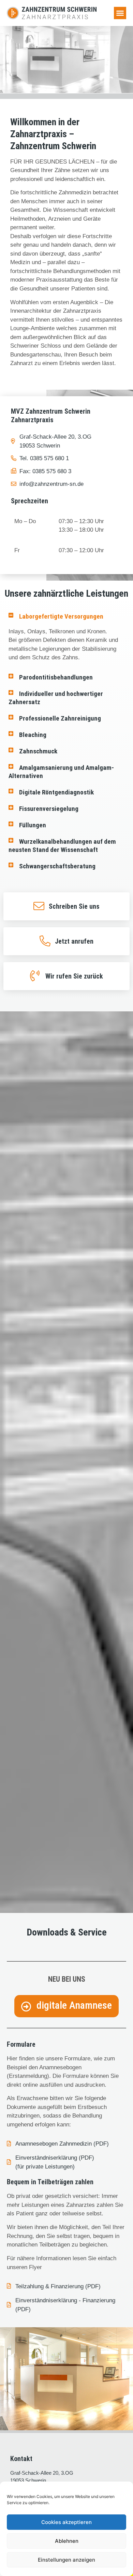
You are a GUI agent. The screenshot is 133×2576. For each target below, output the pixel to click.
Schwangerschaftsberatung (57, 866)
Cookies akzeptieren (66, 2522)
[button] (120, 13)
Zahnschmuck (38, 751)
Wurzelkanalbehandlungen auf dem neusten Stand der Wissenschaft (62, 846)
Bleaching (33, 735)
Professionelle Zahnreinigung (60, 718)
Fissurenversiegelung (49, 809)
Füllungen (33, 825)
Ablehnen (67, 2541)
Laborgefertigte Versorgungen (61, 616)
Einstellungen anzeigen (66, 2560)
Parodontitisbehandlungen (56, 677)
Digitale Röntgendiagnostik (56, 792)
